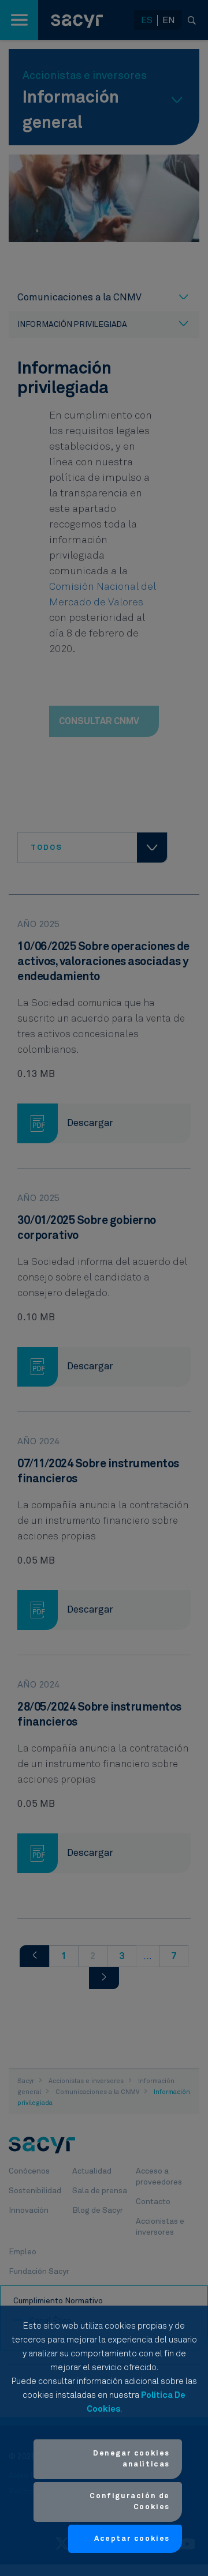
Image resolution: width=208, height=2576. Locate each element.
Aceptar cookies (132, 2539)
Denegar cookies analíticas (131, 2459)
